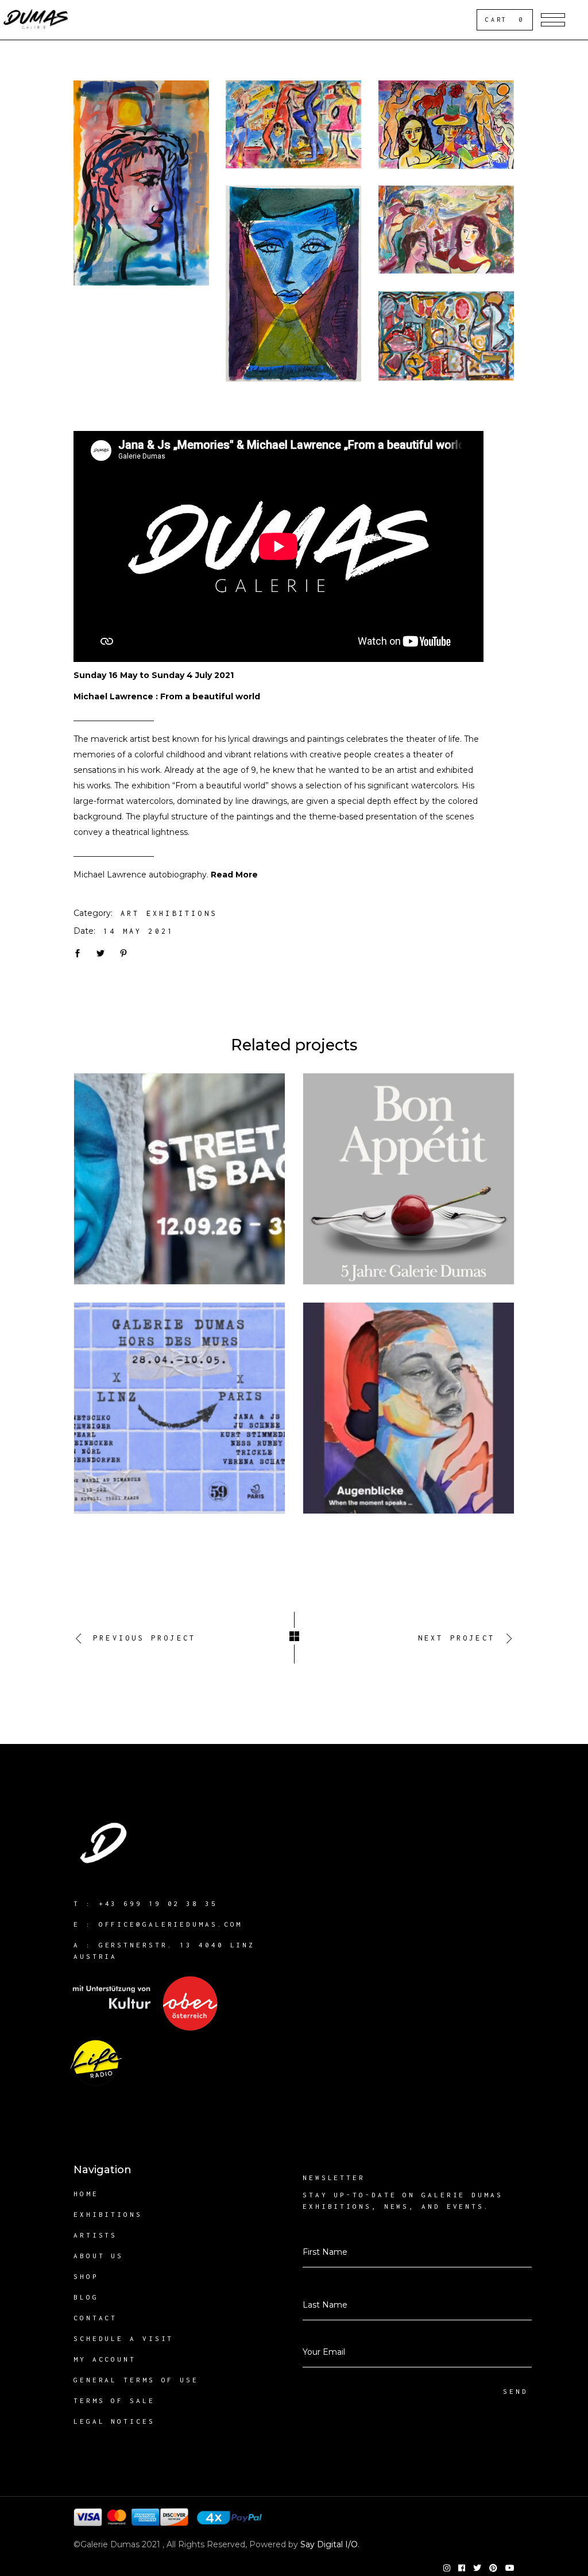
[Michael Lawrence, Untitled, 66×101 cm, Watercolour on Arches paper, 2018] (446, 230)
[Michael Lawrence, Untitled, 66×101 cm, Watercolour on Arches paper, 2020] (446, 336)
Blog (86, 2297)
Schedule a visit (123, 2338)
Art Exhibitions (169, 913)
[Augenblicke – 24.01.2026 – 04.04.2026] (409, 1408)
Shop (86, 2276)
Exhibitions (108, 2214)
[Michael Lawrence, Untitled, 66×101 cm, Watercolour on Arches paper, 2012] (293, 124)
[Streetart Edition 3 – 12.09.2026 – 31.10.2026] (179, 1179)
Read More (234, 875)
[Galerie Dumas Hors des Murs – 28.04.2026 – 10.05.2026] (179, 1408)
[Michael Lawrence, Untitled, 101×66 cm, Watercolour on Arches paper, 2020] (141, 183)
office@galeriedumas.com (171, 1924)
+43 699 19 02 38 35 (158, 1903)
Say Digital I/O (329, 2544)
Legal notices (114, 2421)
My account (105, 2359)
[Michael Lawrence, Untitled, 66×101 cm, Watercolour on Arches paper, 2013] (446, 125)
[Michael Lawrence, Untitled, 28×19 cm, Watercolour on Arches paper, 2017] (293, 284)
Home (86, 2194)
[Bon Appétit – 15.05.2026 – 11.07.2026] (409, 1179)
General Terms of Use (136, 2380)
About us (98, 2256)
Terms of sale (114, 2400)
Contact (95, 2318)
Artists (95, 2235)
